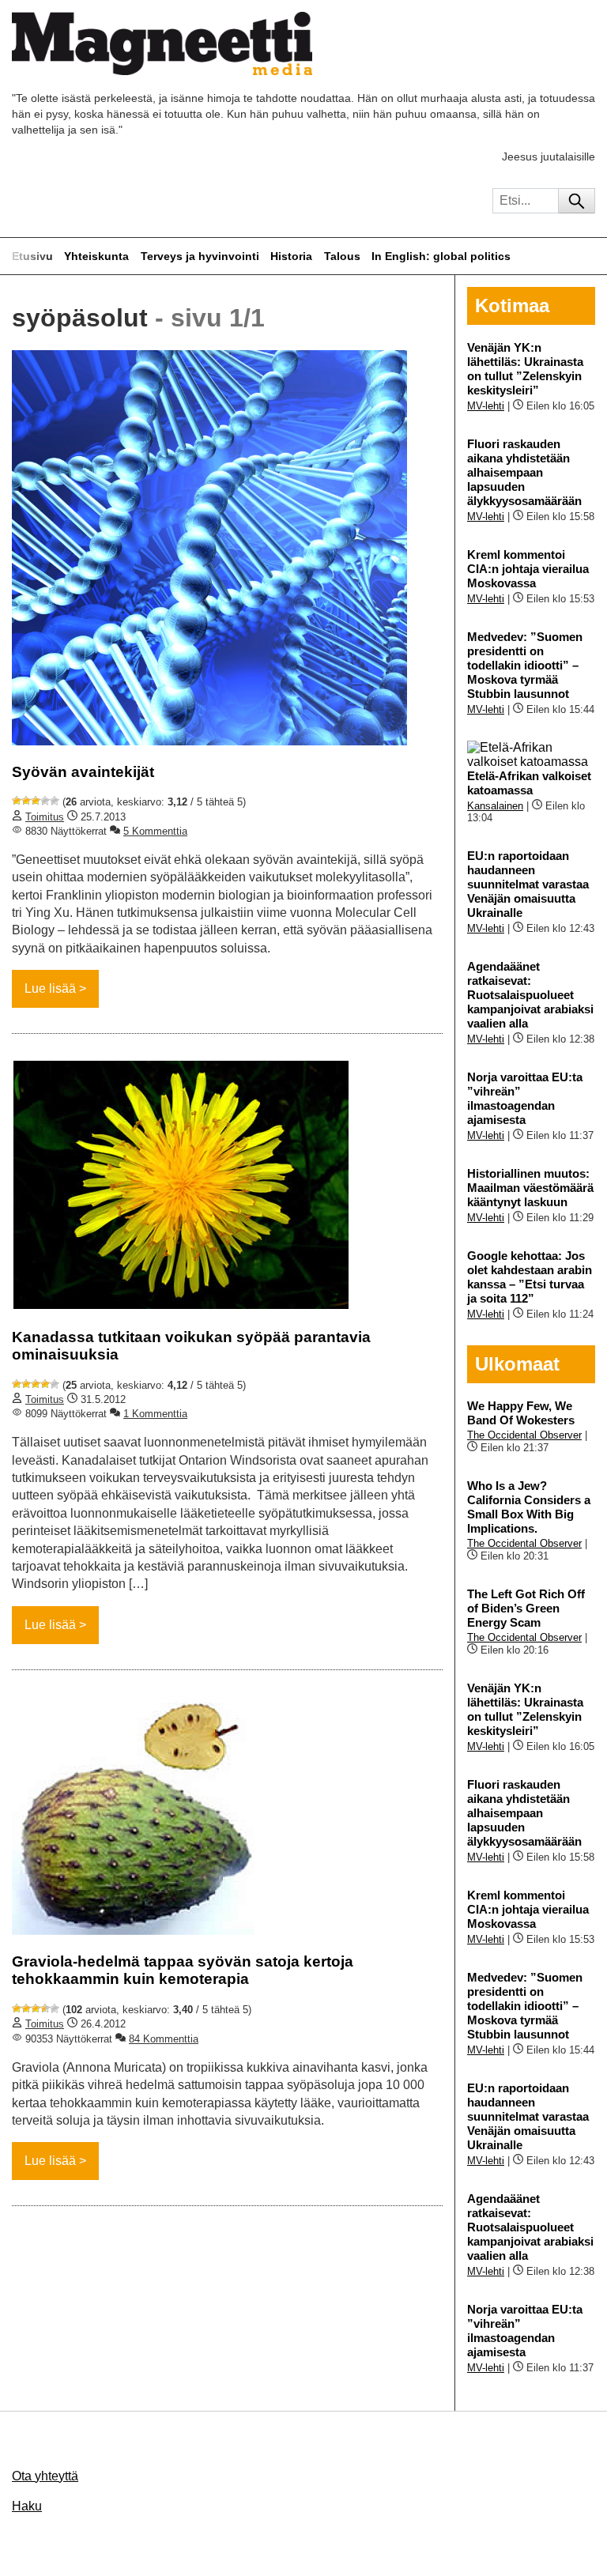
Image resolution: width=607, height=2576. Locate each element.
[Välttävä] (26, 801)
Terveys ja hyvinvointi (200, 256)
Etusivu (32, 256)
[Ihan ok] (36, 801)
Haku (27, 2506)
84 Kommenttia (164, 2039)
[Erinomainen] (55, 801)
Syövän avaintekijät (83, 772)
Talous (342, 256)
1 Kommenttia (155, 1414)
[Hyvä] (45, 801)
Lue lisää (50, 988)
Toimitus (45, 817)
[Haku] (577, 201)
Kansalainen (495, 806)
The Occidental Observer (524, 1435)
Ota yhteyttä (45, 2476)
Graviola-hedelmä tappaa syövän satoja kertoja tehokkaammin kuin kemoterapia (183, 1970)
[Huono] (17, 801)
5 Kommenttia (155, 831)
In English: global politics (441, 256)
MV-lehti (486, 406)
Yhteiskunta (96, 256)
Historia (291, 256)
